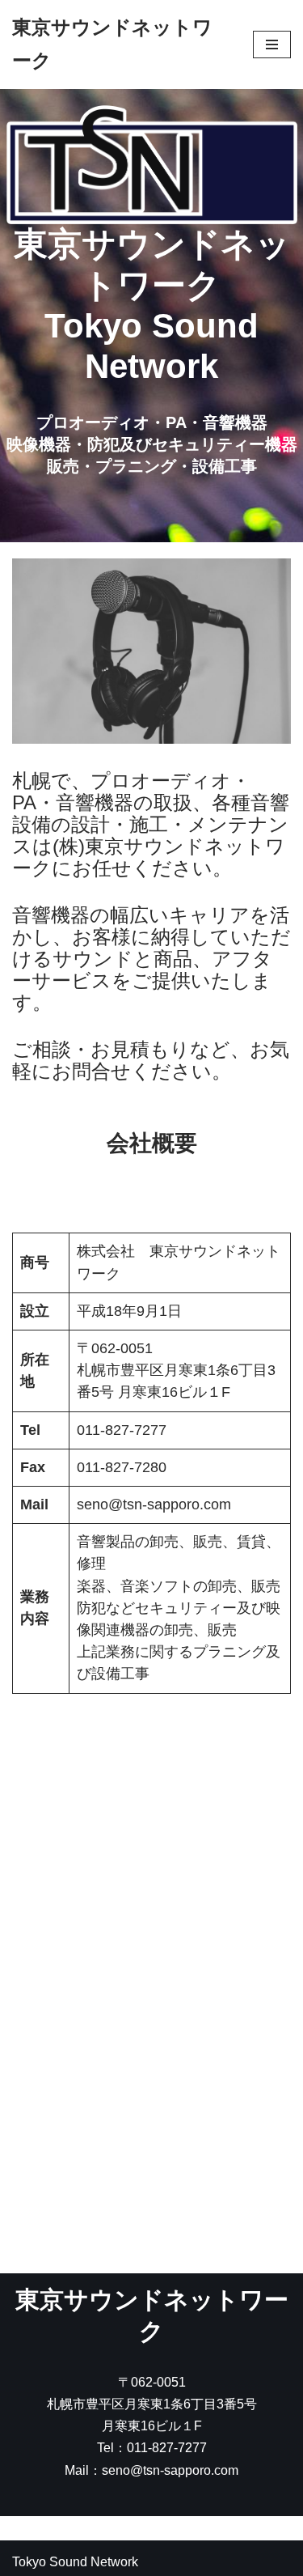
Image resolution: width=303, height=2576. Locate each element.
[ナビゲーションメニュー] (272, 45)
